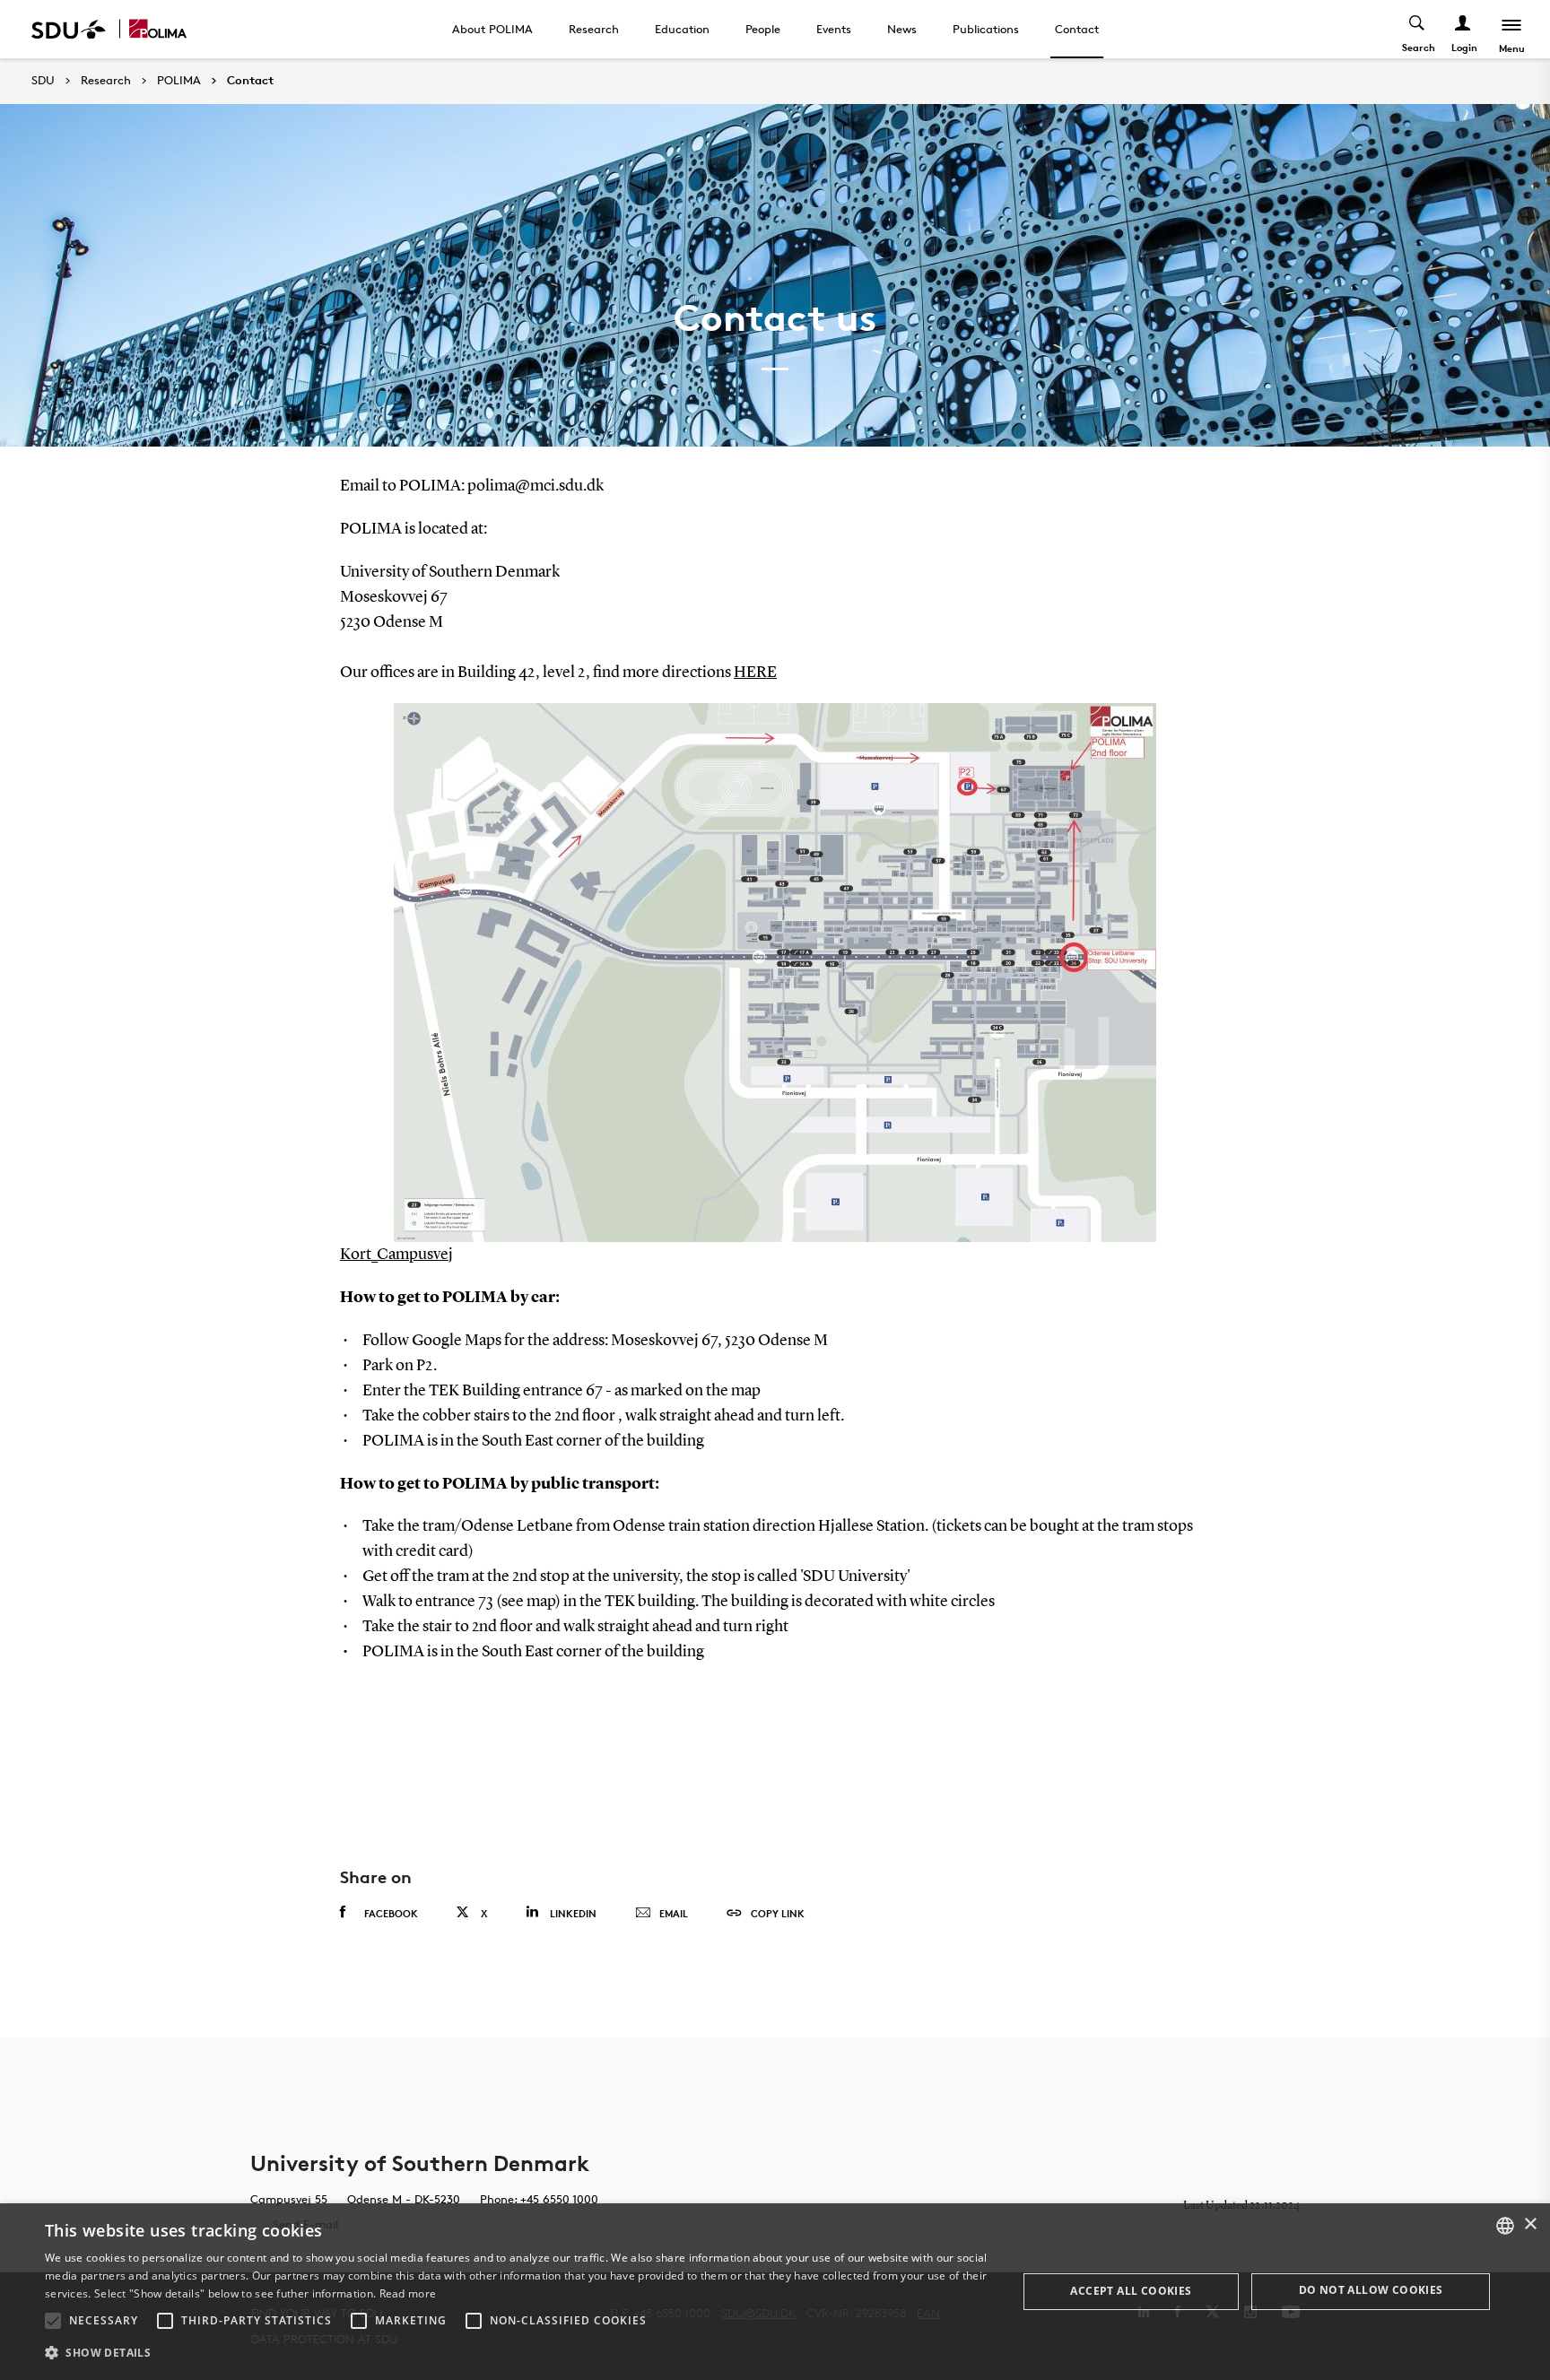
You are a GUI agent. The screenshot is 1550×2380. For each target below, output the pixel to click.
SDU (43, 80)
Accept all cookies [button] (1131, 2291)
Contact (1077, 29)
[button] (53, 2321)
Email (674, 1913)
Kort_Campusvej (396, 1255)
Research (594, 29)
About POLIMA (492, 29)
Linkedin (573, 1913)
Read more (408, 2293)
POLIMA (179, 81)
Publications (986, 29)
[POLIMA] (158, 29)
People (763, 29)
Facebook (391, 1913)
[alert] (775, 2292)
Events (834, 29)
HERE (755, 673)
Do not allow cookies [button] (1371, 2290)
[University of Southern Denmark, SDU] (69, 29)
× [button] (1530, 2224)
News (902, 29)
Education (682, 29)
